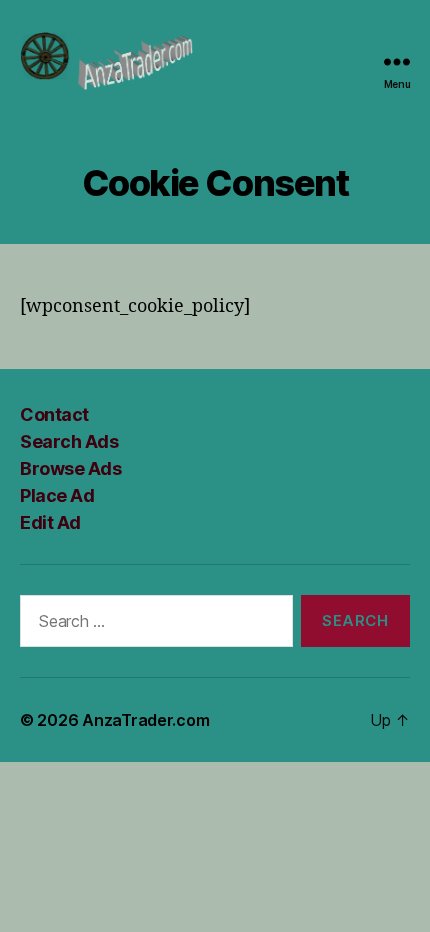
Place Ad (57, 495)
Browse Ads (70, 468)
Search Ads (69, 441)
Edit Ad (50, 522)
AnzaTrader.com (145, 720)
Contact (54, 414)
